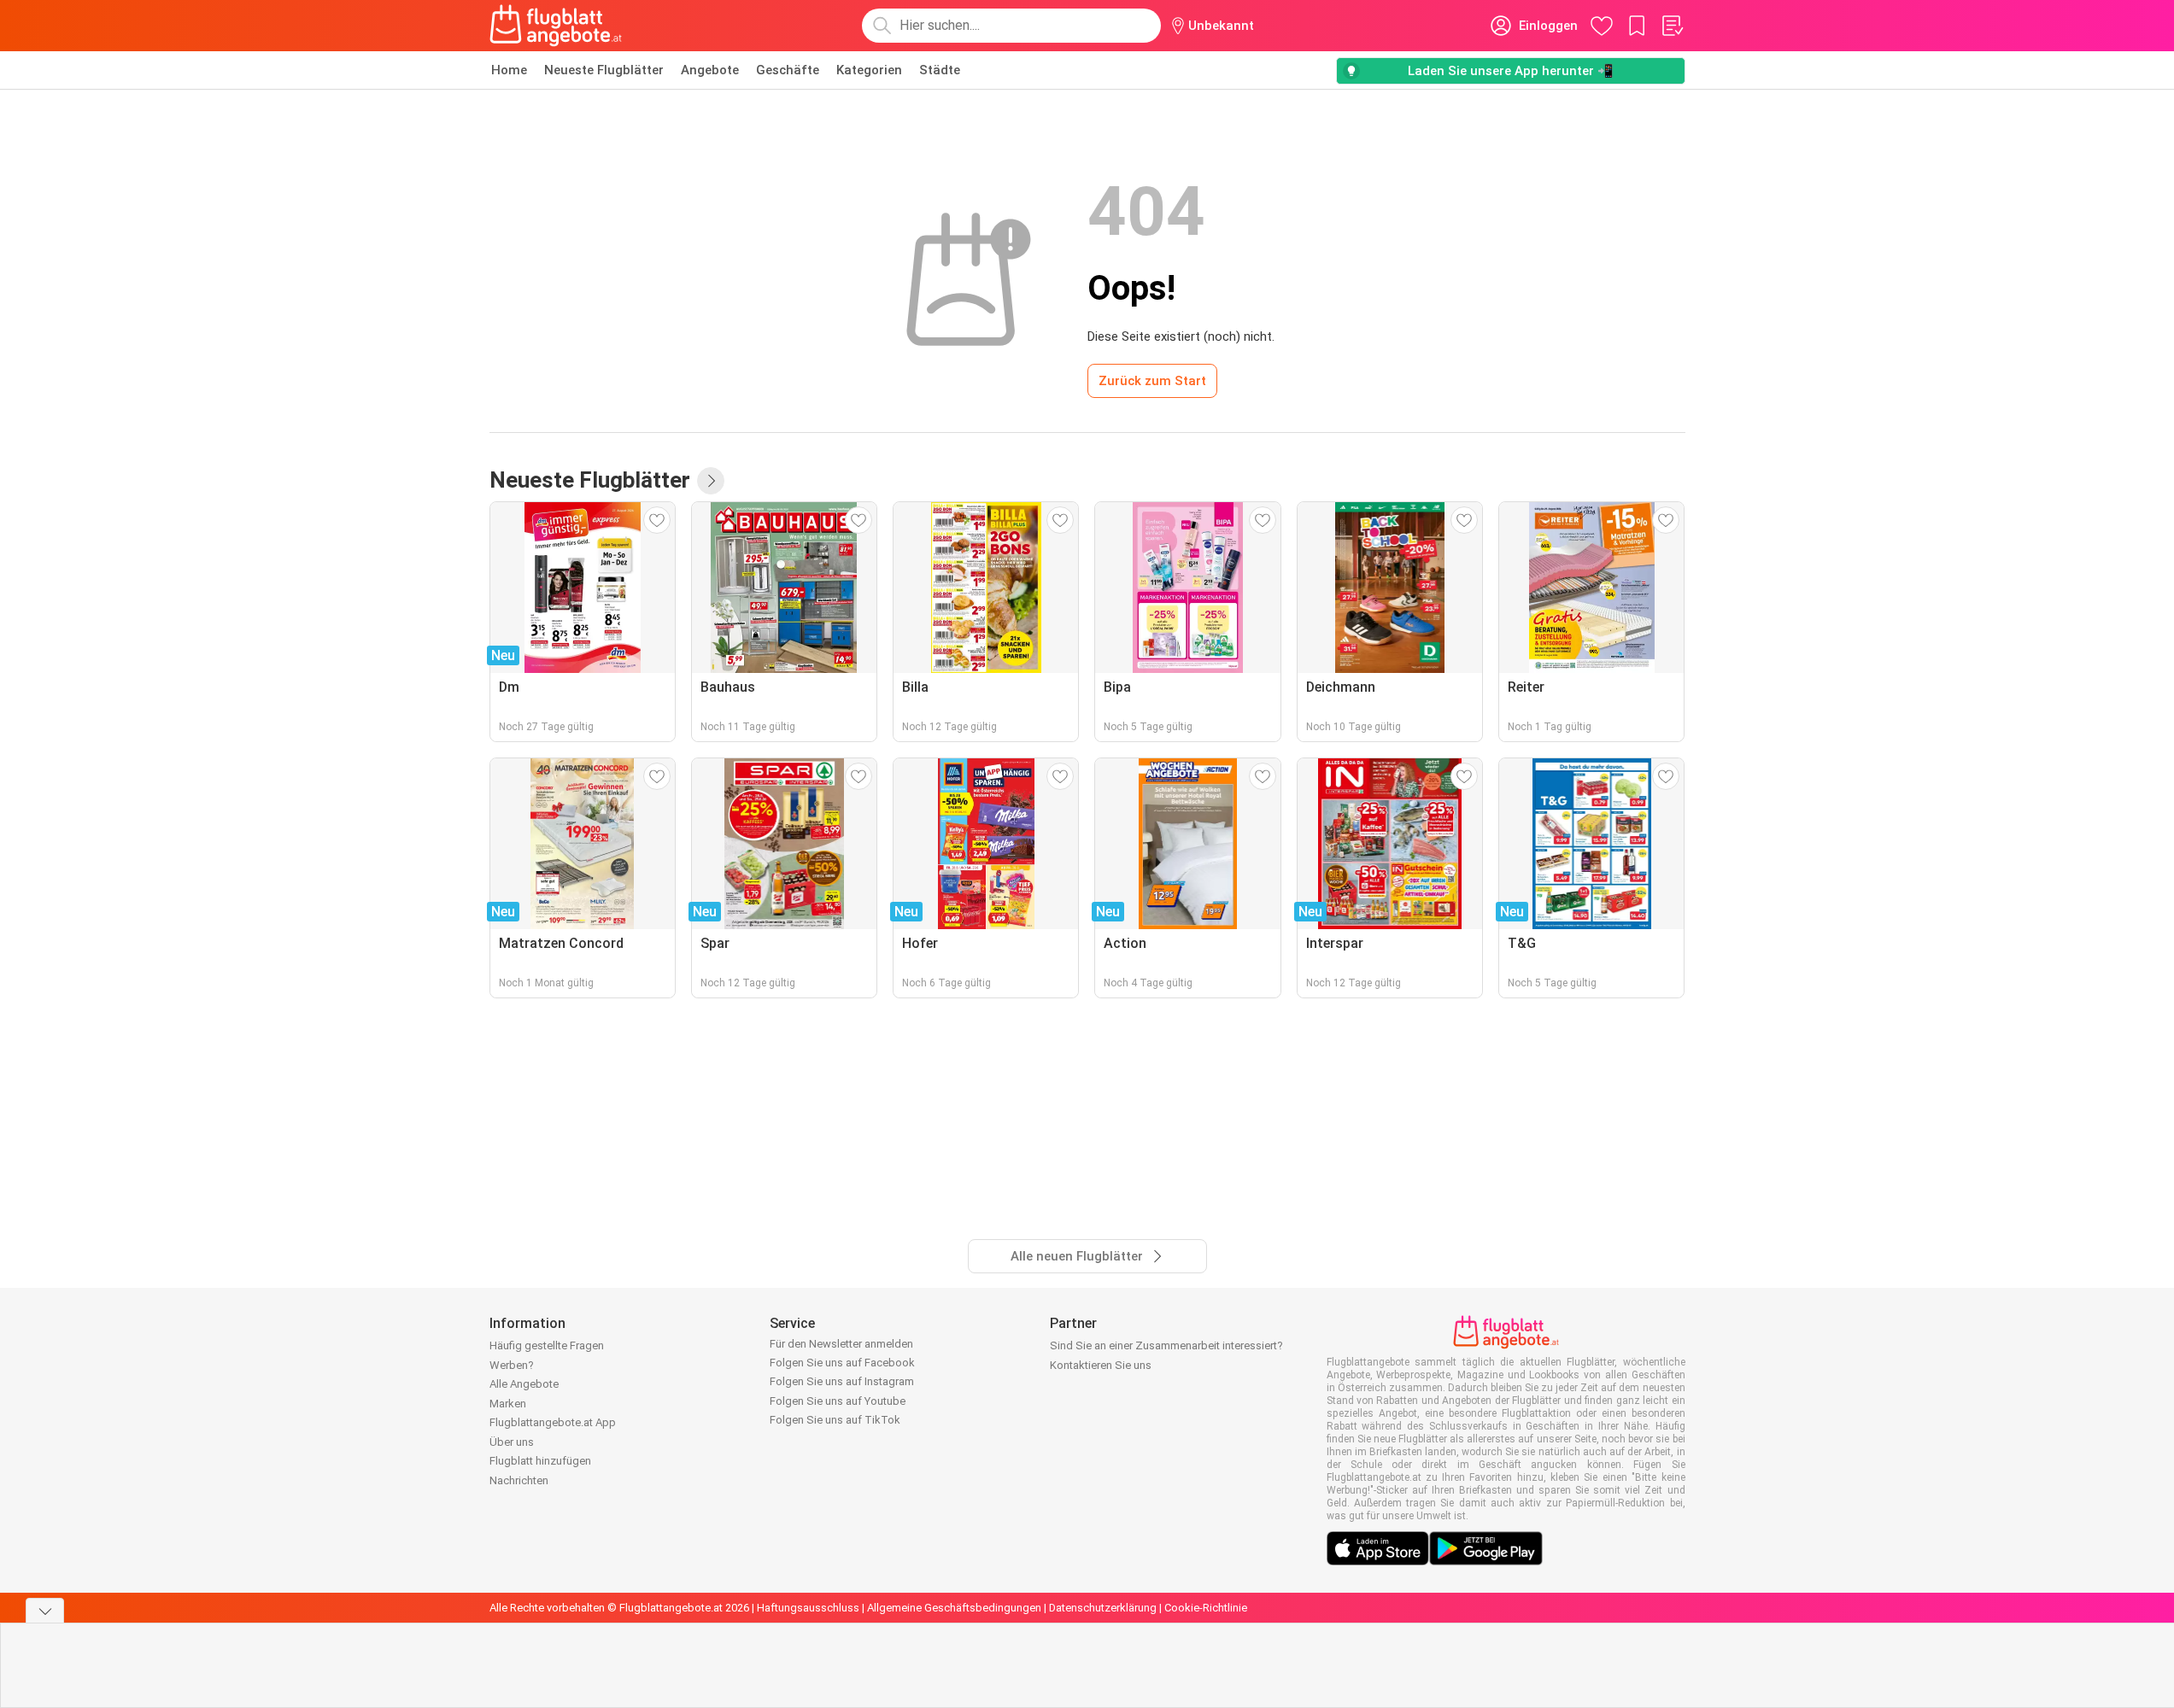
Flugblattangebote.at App (553, 1422)
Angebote (710, 70)
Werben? (512, 1365)
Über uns (512, 1442)
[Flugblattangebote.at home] (556, 26)
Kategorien (869, 70)
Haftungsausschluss (808, 1608)
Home (509, 70)
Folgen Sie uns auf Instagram (842, 1381)
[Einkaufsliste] (1672, 26)
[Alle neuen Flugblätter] (711, 481)
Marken (508, 1404)
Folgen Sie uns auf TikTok (835, 1420)
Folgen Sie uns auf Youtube (838, 1401)
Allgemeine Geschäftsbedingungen (954, 1608)
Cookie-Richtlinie (1206, 1608)
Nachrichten (519, 1480)
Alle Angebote (524, 1384)
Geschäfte (788, 70)
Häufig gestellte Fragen (547, 1345)
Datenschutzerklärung (1103, 1608)
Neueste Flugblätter (604, 70)
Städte (940, 70)
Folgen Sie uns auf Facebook (842, 1363)
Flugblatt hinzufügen (540, 1461)
